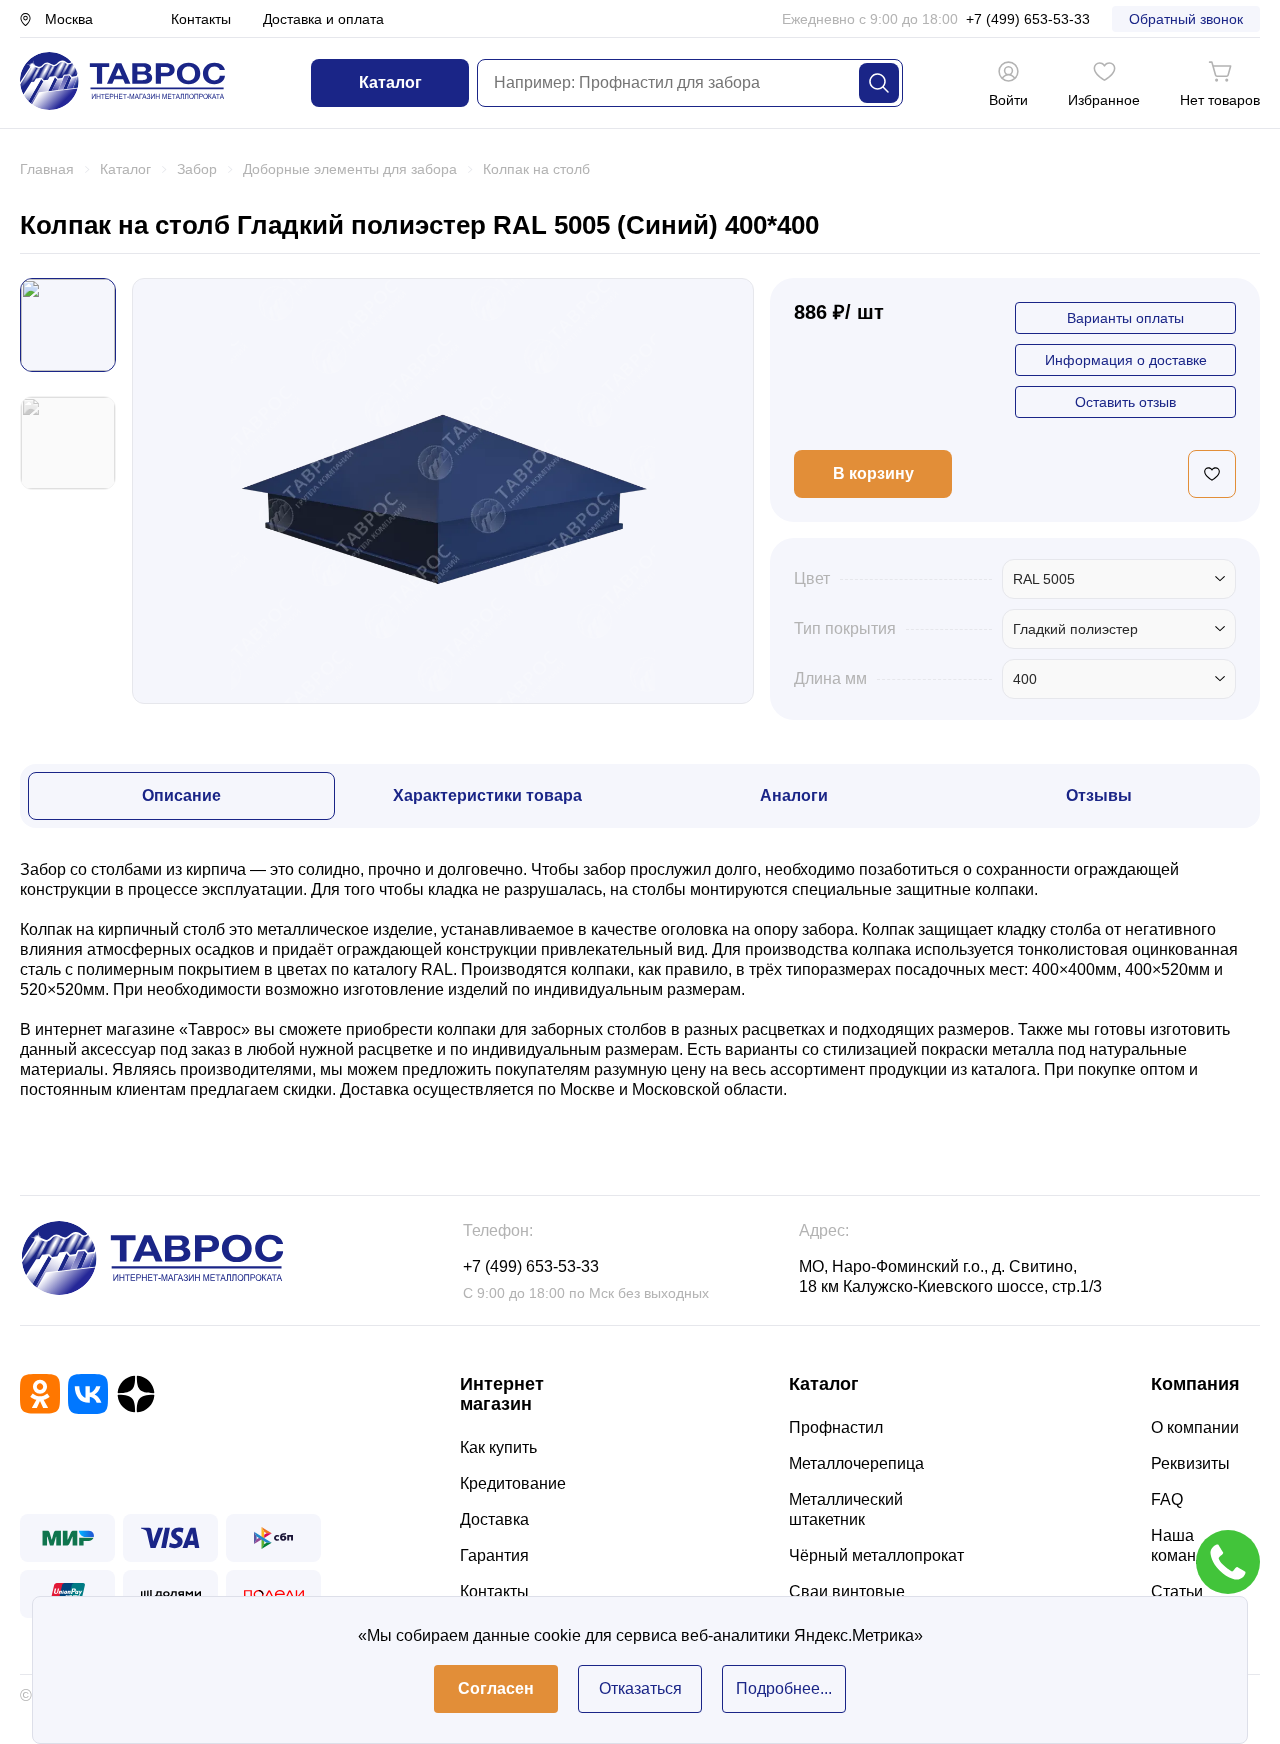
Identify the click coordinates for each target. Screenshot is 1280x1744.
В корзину (873, 473)
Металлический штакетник (846, 1509)
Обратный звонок (1186, 19)
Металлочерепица (856, 1463)
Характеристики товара (487, 795)
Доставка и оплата (323, 19)
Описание (181, 795)
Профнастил (836, 1427)
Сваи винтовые (847, 1591)
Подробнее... (784, 1688)
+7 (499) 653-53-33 (1028, 19)
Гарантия (494, 1555)
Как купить (498, 1447)
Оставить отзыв (1125, 402)
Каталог (390, 82)
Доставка (494, 1519)
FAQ (1167, 1499)
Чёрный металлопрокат (876, 1555)
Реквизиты (1190, 1463)
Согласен (496, 1688)
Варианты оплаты (1125, 318)
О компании (1195, 1427)
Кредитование (513, 1483)
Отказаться (640, 1688)
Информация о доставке (1126, 360)
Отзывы (1099, 795)
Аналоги (794, 795)
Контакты (201, 19)
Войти (1008, 100)
